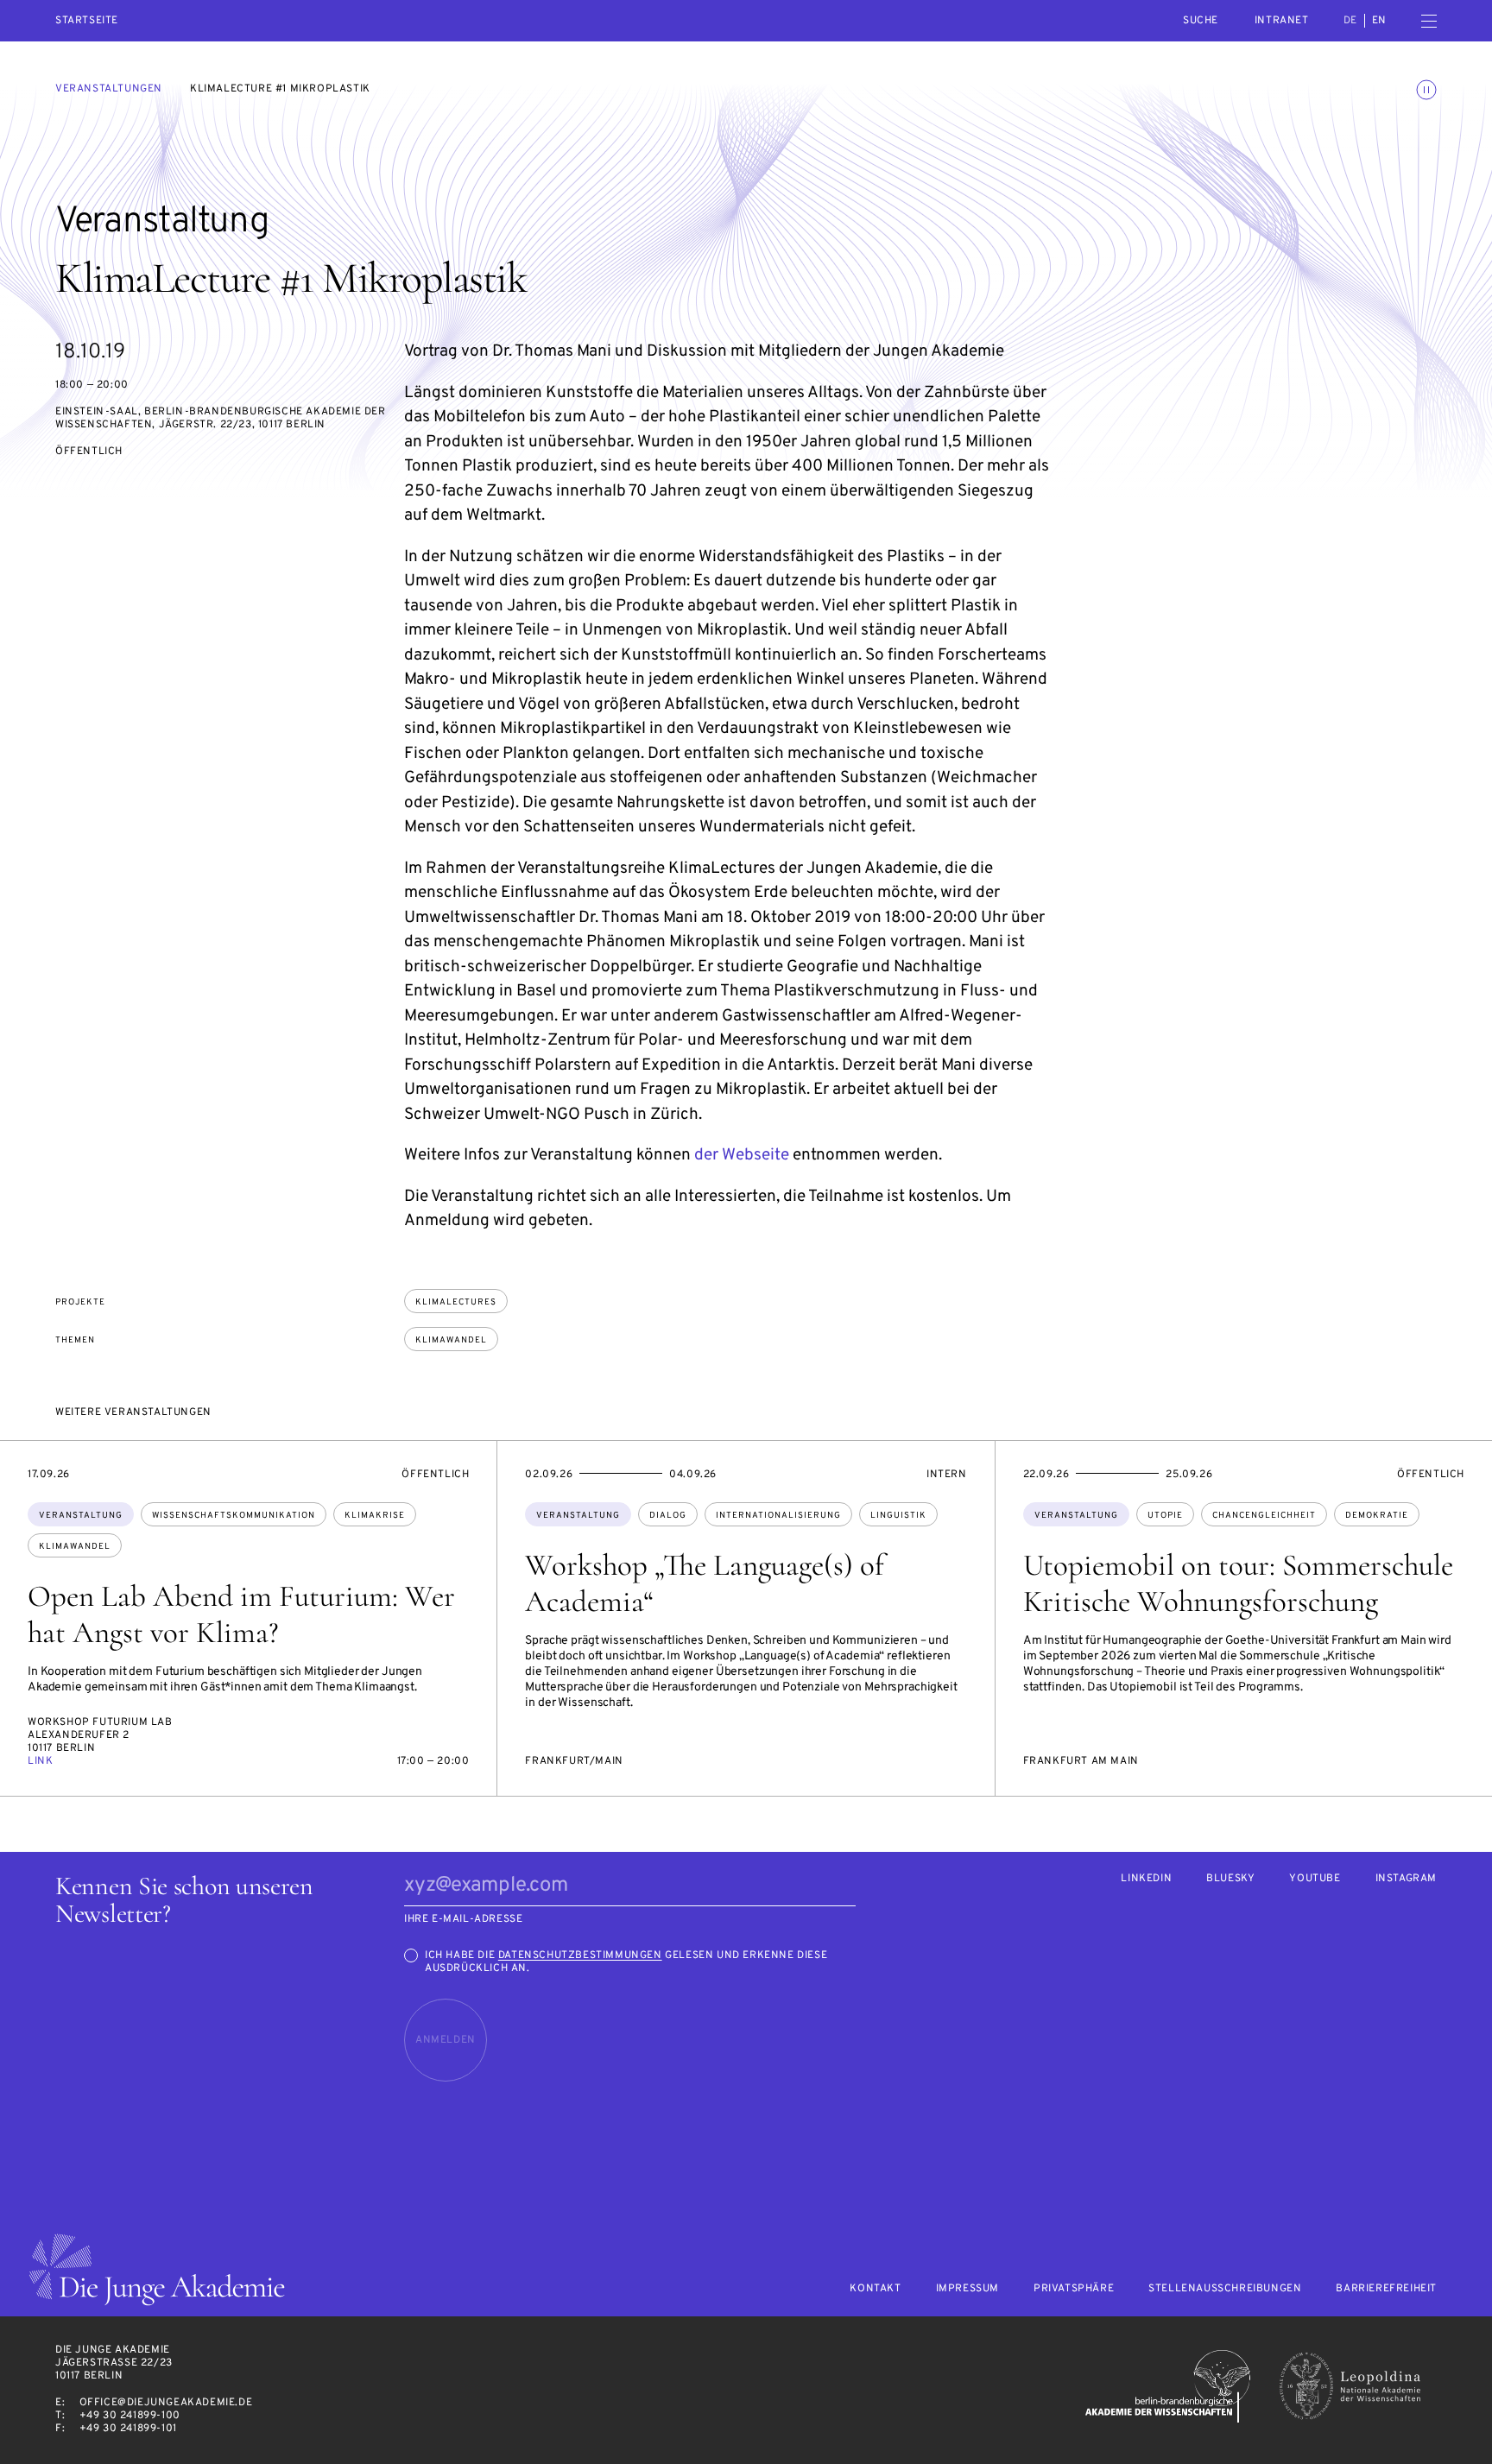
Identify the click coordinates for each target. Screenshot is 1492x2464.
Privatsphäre (1074, 2289)
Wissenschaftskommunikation (234, 1516)
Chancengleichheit (1264, 1516)
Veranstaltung (81, 1516)
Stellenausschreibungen (1225, 2289)
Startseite (87, 21)
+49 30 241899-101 (128, 2429)
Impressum (967, 2289)
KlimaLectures (456, 1302)
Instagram (1406, 1879)
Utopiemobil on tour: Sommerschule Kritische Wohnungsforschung (1238, 1583)
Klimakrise (375, 1516)
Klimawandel (451, 1340)
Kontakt (875, 2289)
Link (40, 1761)
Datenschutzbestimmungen (580, 1955)
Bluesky (1230, 1879)
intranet (1282, 21)
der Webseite (742, 1155)
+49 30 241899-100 (130, 2416)
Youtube (1315, 1879)
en (1379, 21)
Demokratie (1377, 1516)
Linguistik (898, 1516)
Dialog (668, 1516)
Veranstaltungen (109, 89)
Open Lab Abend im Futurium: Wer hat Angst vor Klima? (241, 1614)
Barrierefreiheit (1386, 2289)
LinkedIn (1146, 1879)
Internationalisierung (778, 1516)
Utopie (1165, 1516)
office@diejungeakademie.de (166, 2403)
